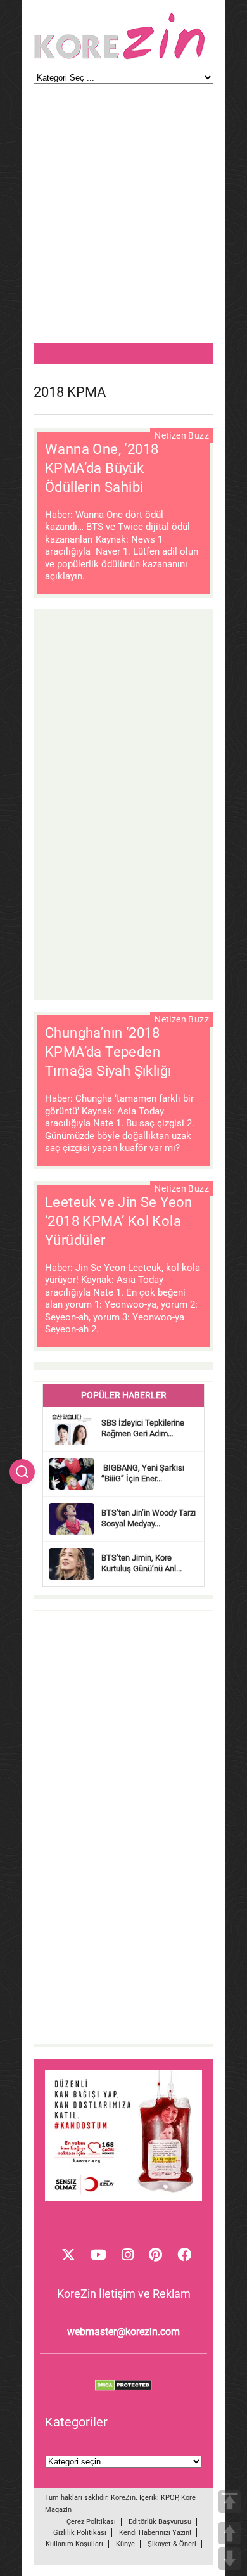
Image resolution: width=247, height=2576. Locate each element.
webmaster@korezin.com (123, 2332)
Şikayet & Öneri (172, 2544)
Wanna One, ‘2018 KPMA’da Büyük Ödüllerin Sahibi (102, 468)
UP (230, 2533)
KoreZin (123, 2498)
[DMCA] (123, 2388)
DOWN (230, 2559)
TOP (230, 2502)
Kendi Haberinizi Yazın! (155, 2533)
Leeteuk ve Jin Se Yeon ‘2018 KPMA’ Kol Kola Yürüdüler (119, 1221)
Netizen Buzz (182, 435)
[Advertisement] (123, 219)
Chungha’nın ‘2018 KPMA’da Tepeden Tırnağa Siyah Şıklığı (110, 1052)
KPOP (169, 2498)
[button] (22, 1472)
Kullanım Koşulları (74, 2544)
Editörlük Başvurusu (160, 2522)
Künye (125, 2544)
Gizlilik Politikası (80, 2533)
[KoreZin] (120, 58)
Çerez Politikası (91, 2522)
